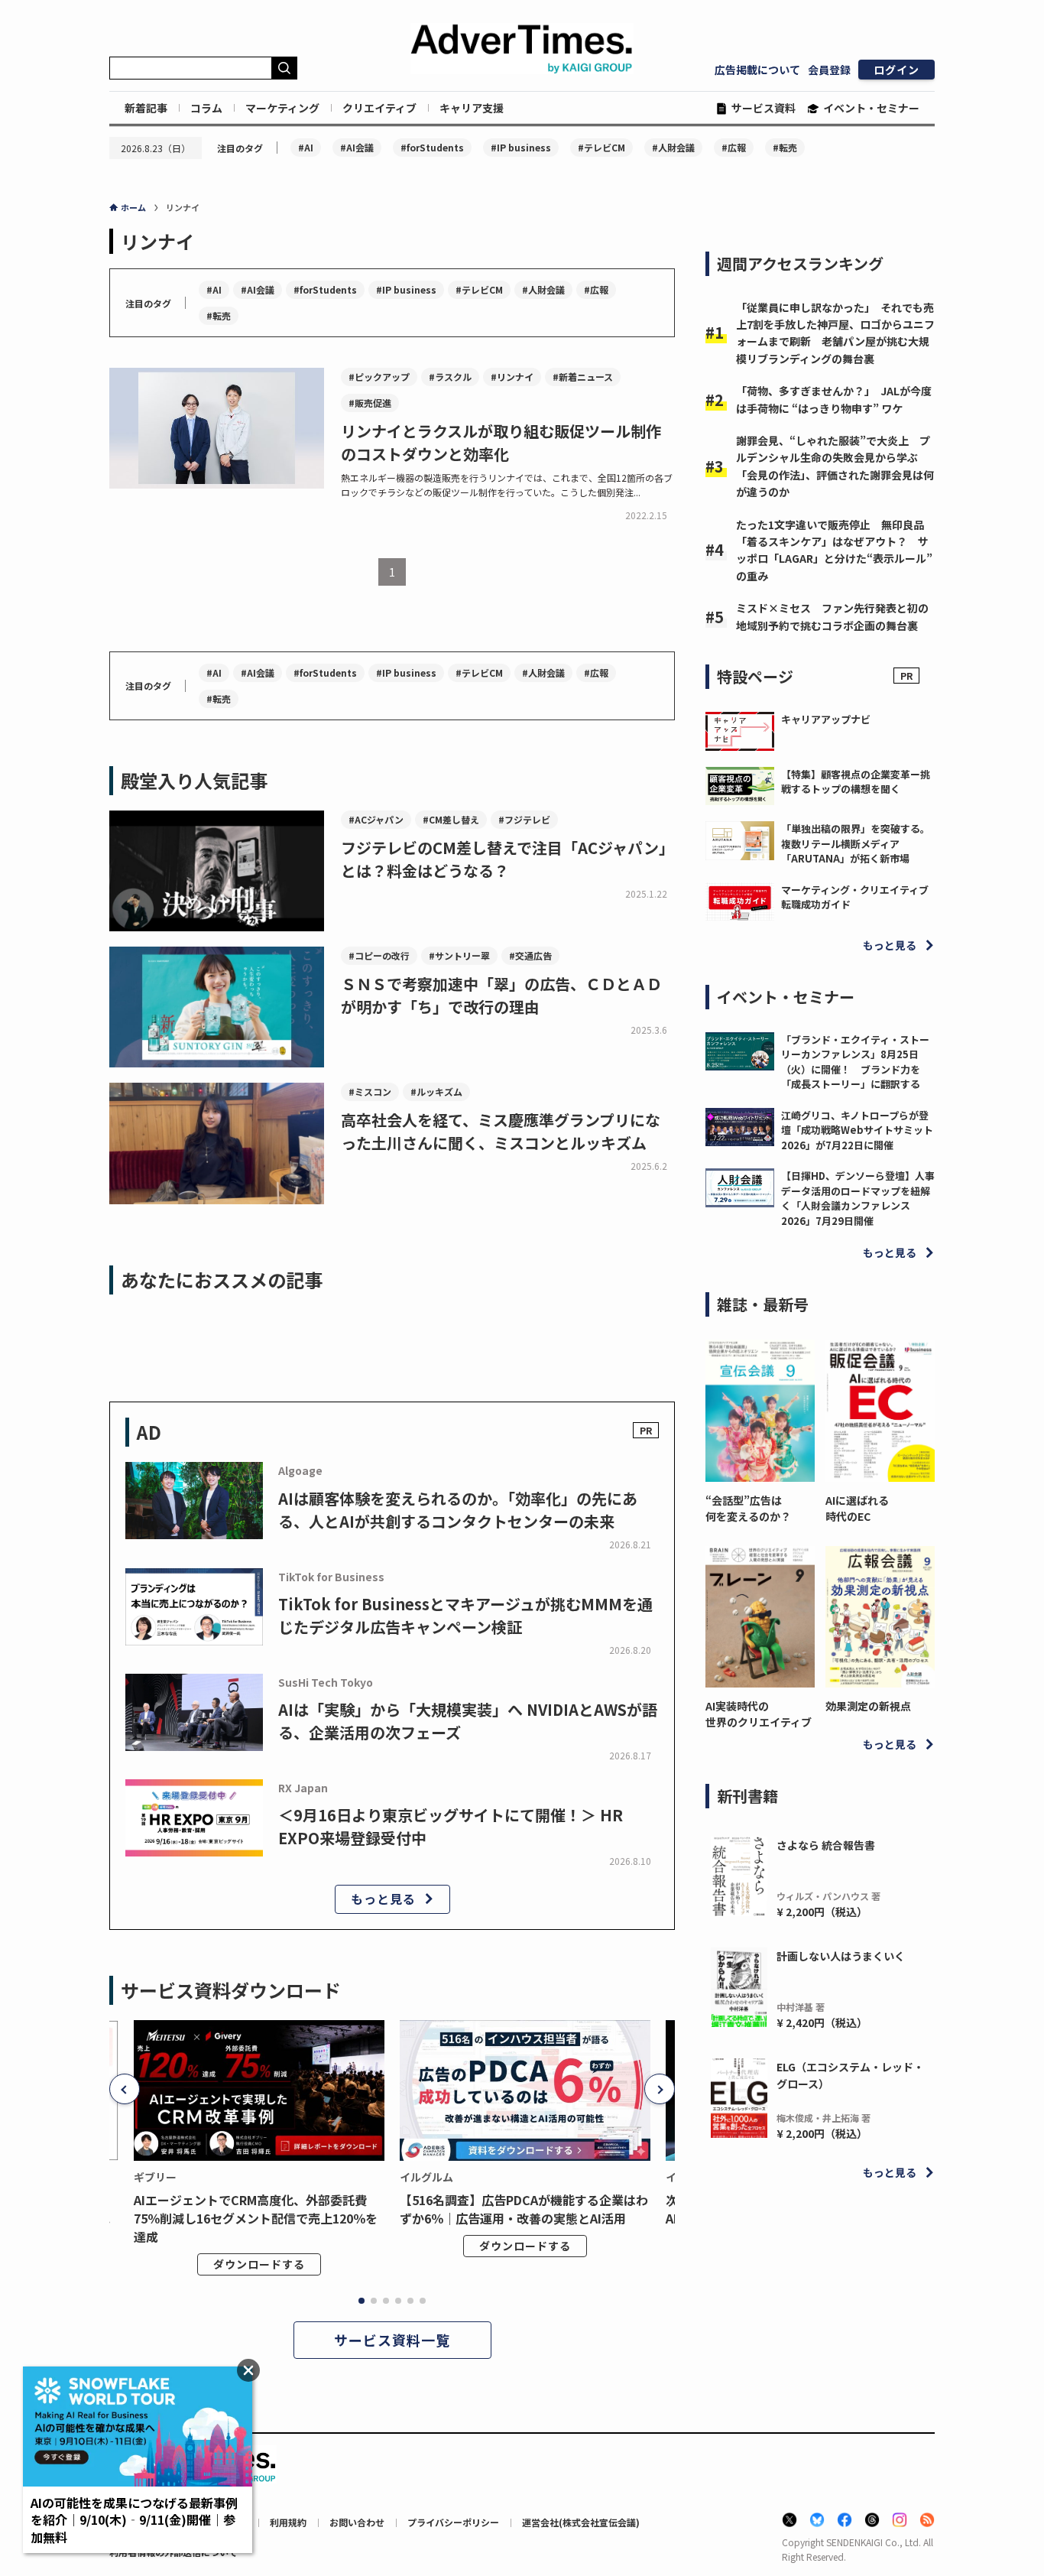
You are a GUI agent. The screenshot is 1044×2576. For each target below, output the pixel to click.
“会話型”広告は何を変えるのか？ (748, 1508)
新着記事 (146, 108)
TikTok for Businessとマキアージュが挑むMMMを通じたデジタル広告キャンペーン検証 (465, 1615)
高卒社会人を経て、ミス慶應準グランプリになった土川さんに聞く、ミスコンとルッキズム (501, 1131)
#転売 (785, 147)
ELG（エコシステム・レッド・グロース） (850, 2075)
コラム (206, 108)
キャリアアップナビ (826, 719)
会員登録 (829, 70)
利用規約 (288, 2522)
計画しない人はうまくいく (841, 1956)
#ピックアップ (379, 377)
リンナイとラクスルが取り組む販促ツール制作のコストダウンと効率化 (501, 442)
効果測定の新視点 (868, 1706)
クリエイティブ (379, 108)
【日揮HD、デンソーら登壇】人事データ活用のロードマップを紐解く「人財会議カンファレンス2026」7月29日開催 (858, 1198)
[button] (125, 2089)
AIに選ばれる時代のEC (857, 1508)
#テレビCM (601, 147)
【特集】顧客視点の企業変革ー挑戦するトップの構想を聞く (856, 782)
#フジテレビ (524, 819)
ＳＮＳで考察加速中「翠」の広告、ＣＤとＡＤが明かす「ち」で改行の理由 (501, 995)
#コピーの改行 (379, 955)
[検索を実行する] (284, 68)
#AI (306, 147)
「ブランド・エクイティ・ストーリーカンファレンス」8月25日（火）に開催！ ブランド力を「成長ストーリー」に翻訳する (855, 1062)
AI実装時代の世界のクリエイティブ (759, 1714)
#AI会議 (357, 147)
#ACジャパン (376, 819)
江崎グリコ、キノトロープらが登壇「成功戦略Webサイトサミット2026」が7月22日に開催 (857, 1130)
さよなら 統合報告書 (826, 1845)
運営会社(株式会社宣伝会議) (581, 2522)
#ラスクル (450, 377)
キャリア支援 (472, 108)
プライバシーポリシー (453, 2522)
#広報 (734, 147)
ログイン (896, 70)
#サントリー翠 (459, 955)
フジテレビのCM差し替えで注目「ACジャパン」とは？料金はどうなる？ (507, 859)
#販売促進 (370, 403)
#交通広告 (530, 955)
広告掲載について (757, 70)
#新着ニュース (583, 377)
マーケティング (282, 108)
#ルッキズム (436, 1091)
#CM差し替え (451, 819)
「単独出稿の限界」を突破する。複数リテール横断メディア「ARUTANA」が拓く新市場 (856, 843)
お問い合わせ (357, 2522)
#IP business (521, 147)
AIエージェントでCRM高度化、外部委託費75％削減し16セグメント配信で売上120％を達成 (256, 2218)
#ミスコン (370, 1091)
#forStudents (432, 147)
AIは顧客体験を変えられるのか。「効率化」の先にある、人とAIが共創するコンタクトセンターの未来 (458, 1510)
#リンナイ (512, 377)
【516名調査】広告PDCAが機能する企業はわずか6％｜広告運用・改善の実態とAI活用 (524, 2209)
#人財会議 (673, 147)
